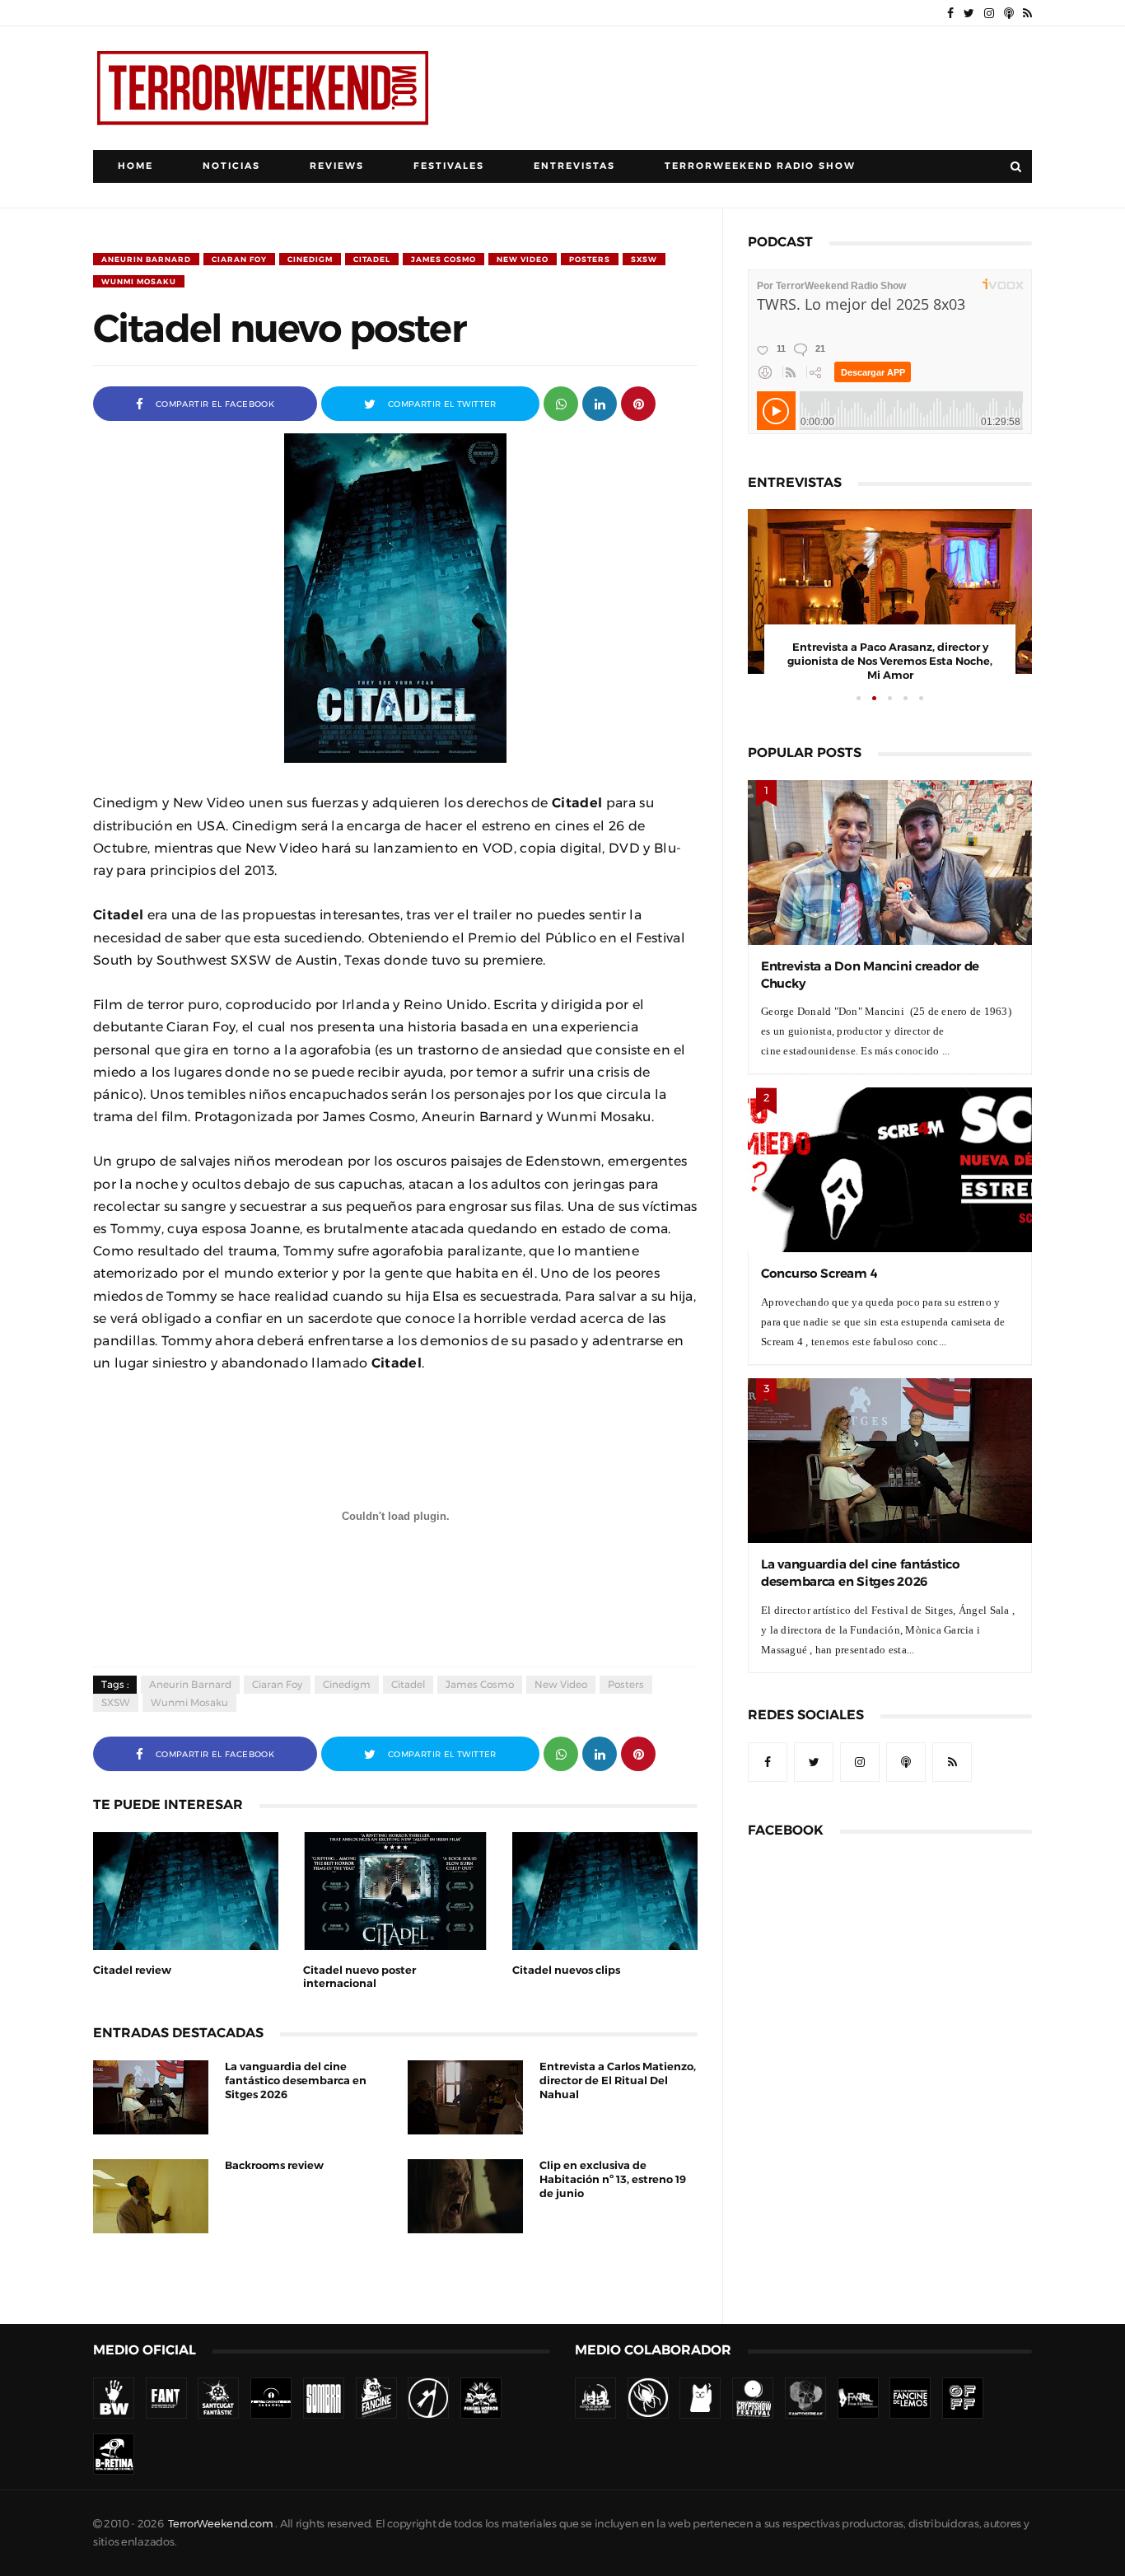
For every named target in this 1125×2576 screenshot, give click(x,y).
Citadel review (132, 1970)
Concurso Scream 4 (819, 1273)
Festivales (449, 166)
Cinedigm (310, 259)
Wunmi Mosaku (139, 281)
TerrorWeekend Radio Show (760, 166)
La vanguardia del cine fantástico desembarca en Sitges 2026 (296, 2080)
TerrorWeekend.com (220, 2524)
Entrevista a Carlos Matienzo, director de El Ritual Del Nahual (618, 2080)
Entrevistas (574, 166)
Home (135, 166)
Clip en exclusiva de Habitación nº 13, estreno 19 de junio (613, 2179)
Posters (590, 259)
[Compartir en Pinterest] (638, 402)
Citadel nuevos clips (566, 1970)
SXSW (644, 259)
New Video (523, 259)
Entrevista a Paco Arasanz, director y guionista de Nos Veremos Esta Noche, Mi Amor (890, 661)
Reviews (337, 166)
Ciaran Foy (239, 259)
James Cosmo (443, 259)
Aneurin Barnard (146, 259)
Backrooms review (274, 2165)
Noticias (231, 166)
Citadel (372, 259)
